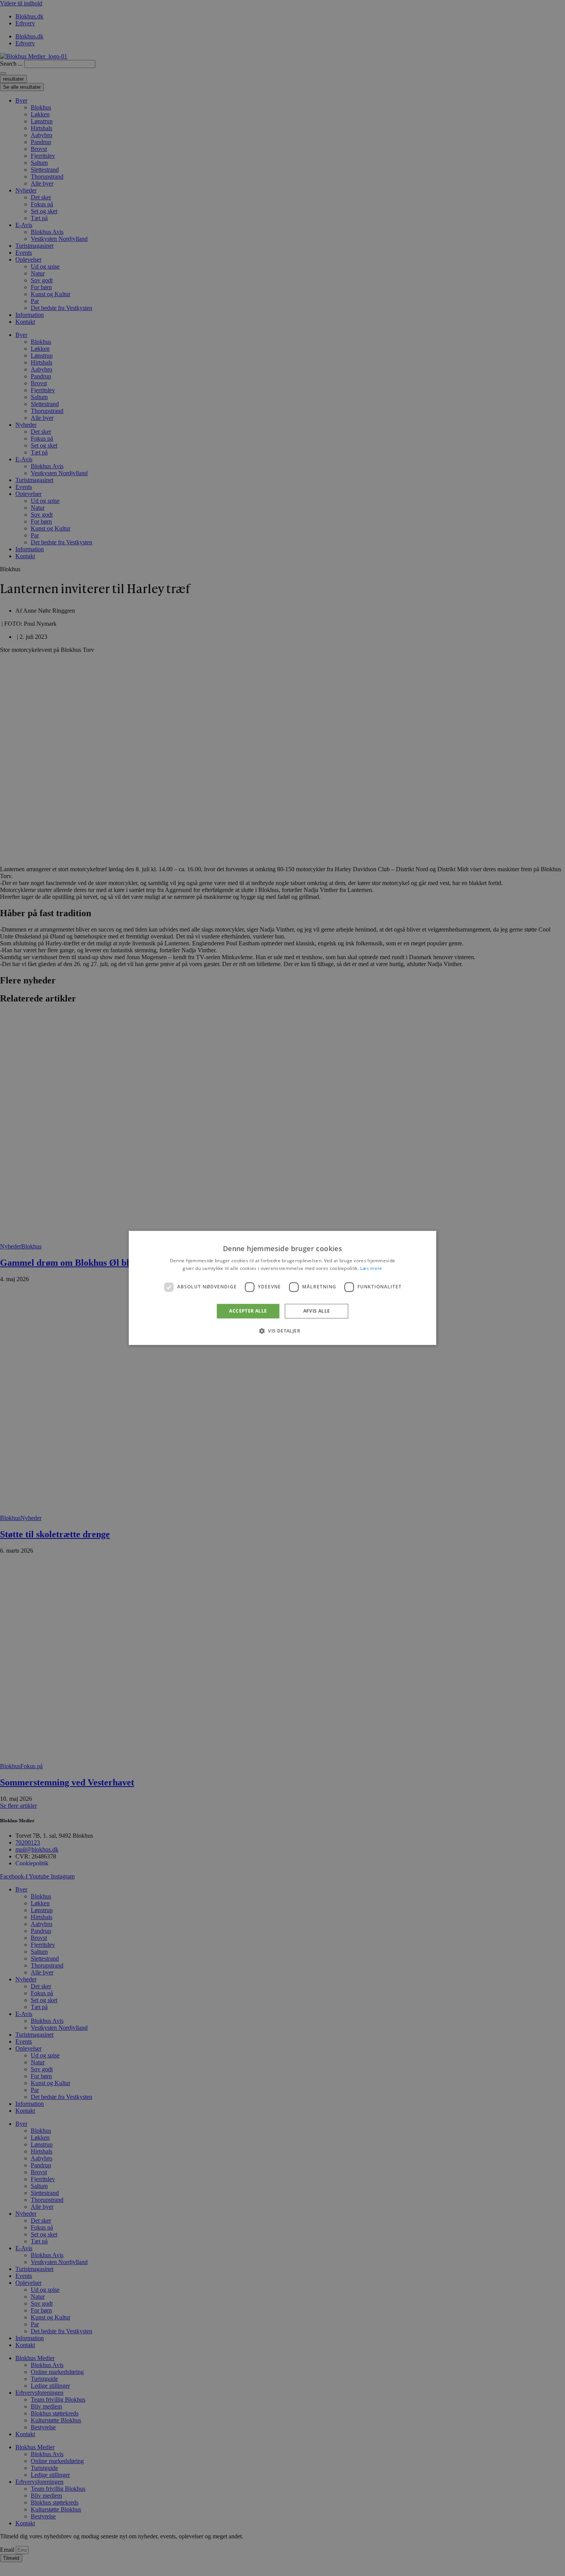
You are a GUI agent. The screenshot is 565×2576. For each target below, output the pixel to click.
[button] (282, 1331)
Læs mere (371, 1269)
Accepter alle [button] (248, 1311)
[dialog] (282, 1288)
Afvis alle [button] (317, 1311)
